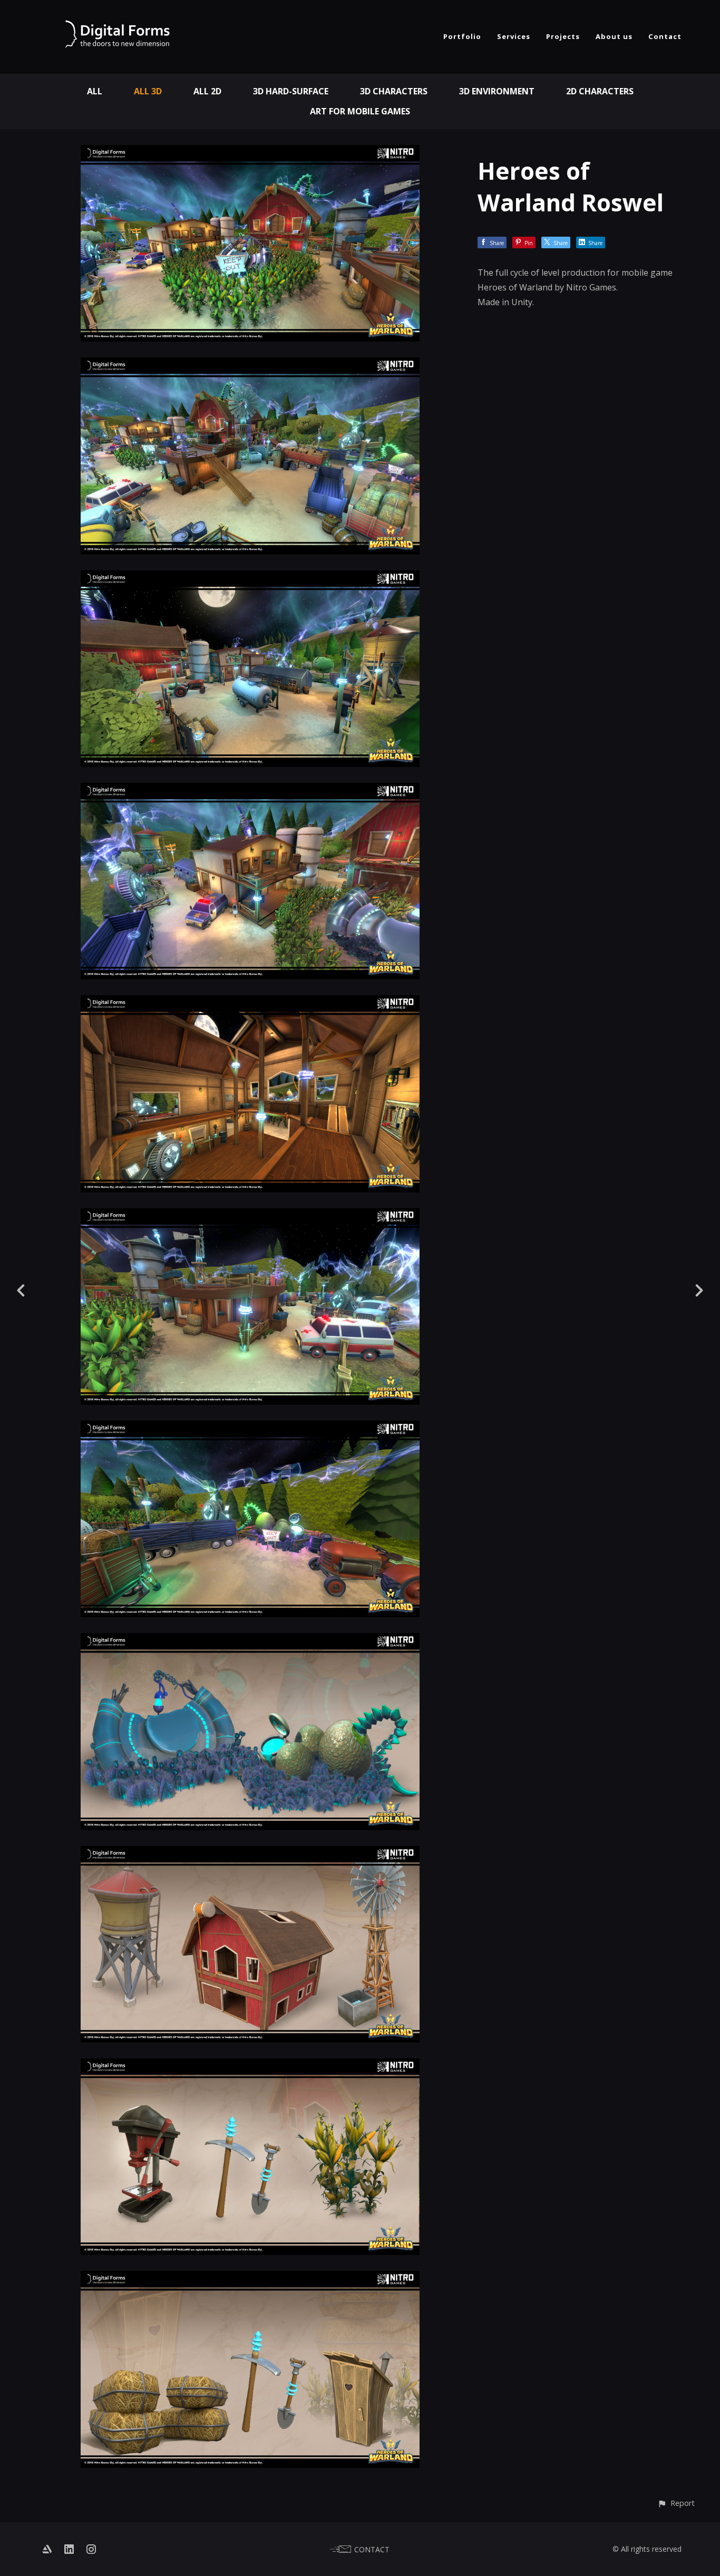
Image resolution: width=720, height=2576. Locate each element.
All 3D (148, 91)
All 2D (207, 91)
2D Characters (600, 91)
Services (514, 36)
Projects (563, 36)
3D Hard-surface (291, 91)
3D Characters (394, 91)
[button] (676, 2503)
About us (614, 36)
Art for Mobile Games (360, 111)
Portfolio (462, 36)
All (95, 91)
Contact (665, 36)
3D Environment (497, 91)
